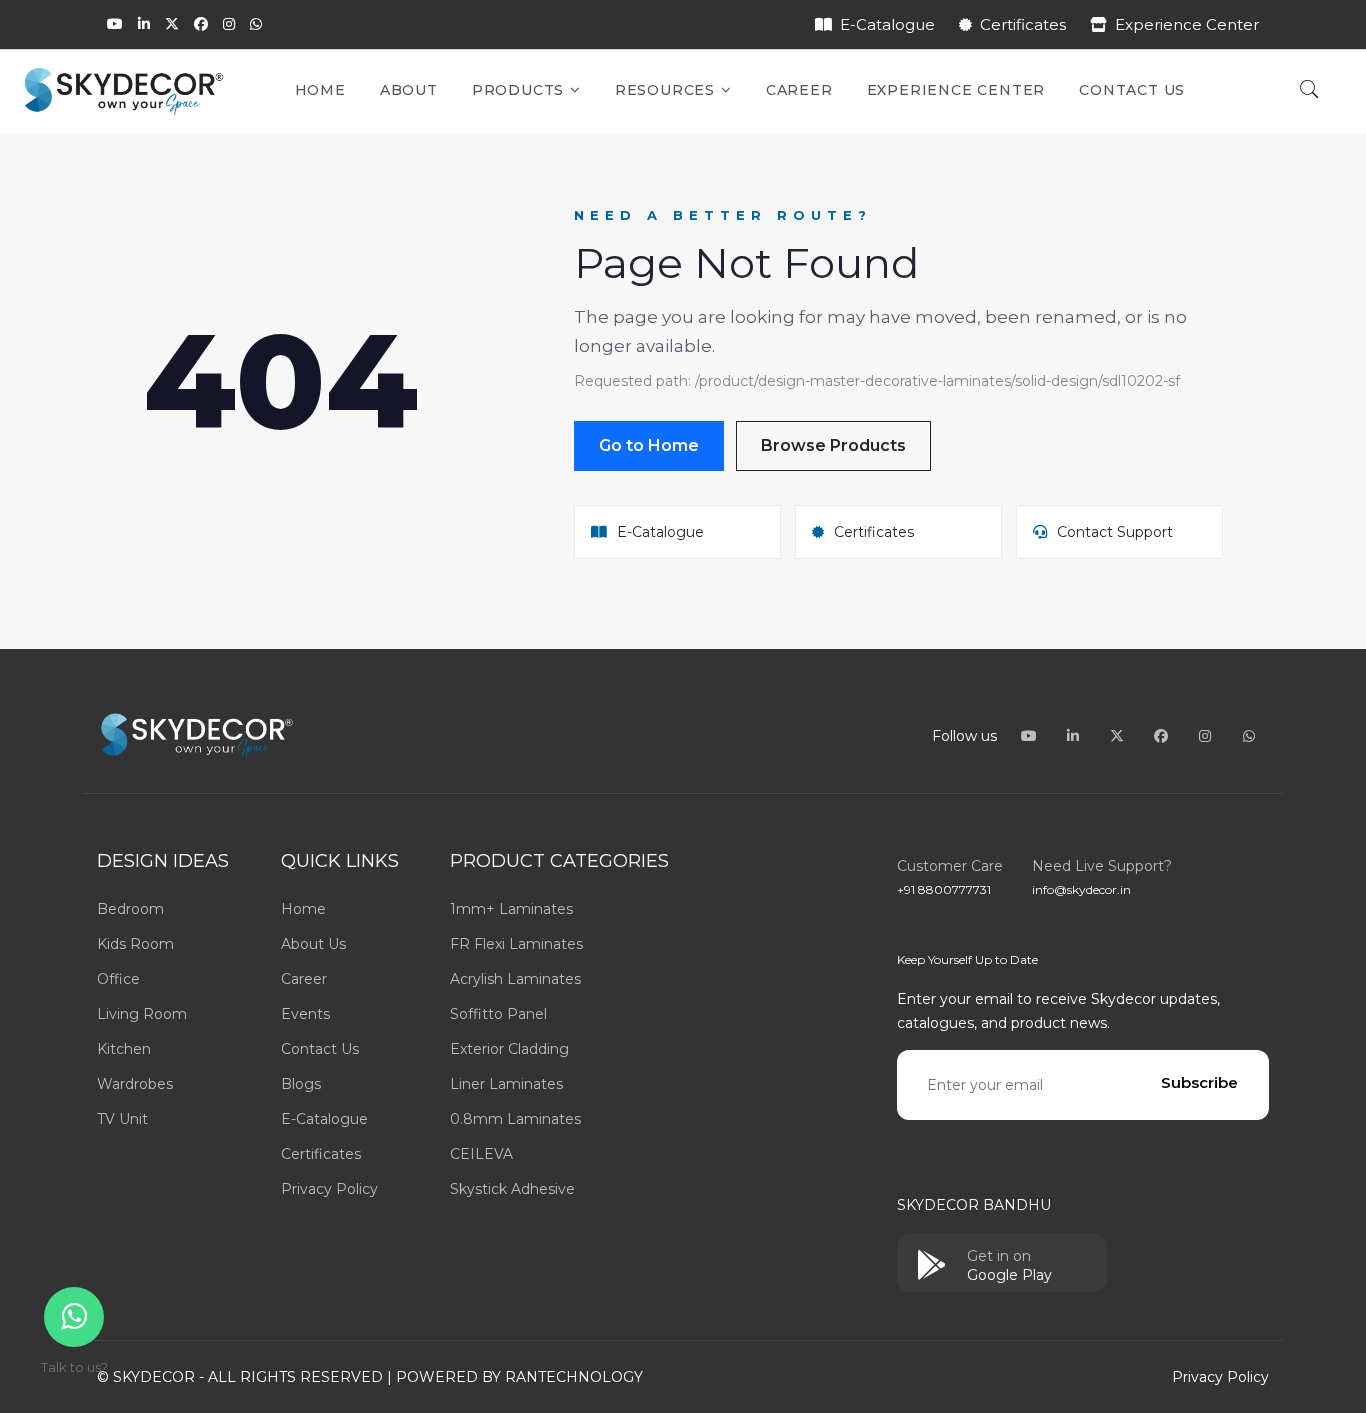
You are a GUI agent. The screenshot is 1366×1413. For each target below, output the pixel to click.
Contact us (320, 1049)
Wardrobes (135, 1084)
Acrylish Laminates (515, 979)
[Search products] (1309, 91)
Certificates (1023, 24)
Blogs (301, 1084)
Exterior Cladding (509, 1049)
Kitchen (124, 1049)
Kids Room (135, 944)
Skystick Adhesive (512, 1189)
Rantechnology (574, 1377)
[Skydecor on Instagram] (229, 24)
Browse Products (833, 445)
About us (313, 944)
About (409, 90)
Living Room (142, 1014)
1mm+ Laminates (511, 909)
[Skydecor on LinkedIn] (144, 24)
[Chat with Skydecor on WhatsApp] (256, 24)
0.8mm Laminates (515, 1119)
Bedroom (130, 909)
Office (118, 979)
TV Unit (122, 1119)
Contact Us (1132, 90)
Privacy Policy (329, 1189)
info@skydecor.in (1081, 889)
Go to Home (649, 445)
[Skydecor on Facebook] (201, 24)
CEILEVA (481, 1154)
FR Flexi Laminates (516, 944)
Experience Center (1187, 24)
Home (320, 90)
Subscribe (1199, 1082)
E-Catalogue (887, 24)
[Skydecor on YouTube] (115, 24)
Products (520, 90)
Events (305, 1014)
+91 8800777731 (944, 889)
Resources (667, 90)
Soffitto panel (498, 1014)
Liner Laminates (506, 1084)
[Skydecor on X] (172, 24)
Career (799, 90)
